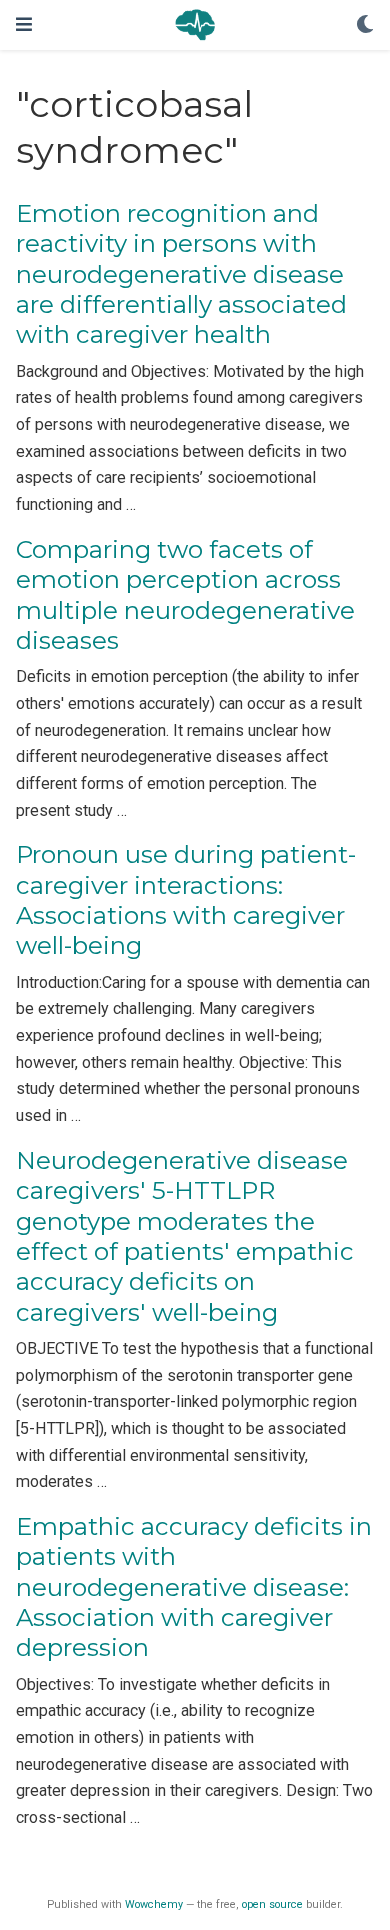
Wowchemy (154, 1904)
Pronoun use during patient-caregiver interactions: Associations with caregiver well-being (186, 900)
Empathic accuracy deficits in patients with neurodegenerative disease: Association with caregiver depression (194, 1587)
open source (272, 1904)
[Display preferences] (365, 25)
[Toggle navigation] (24, 24)
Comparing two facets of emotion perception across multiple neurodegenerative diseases (185, 595)
